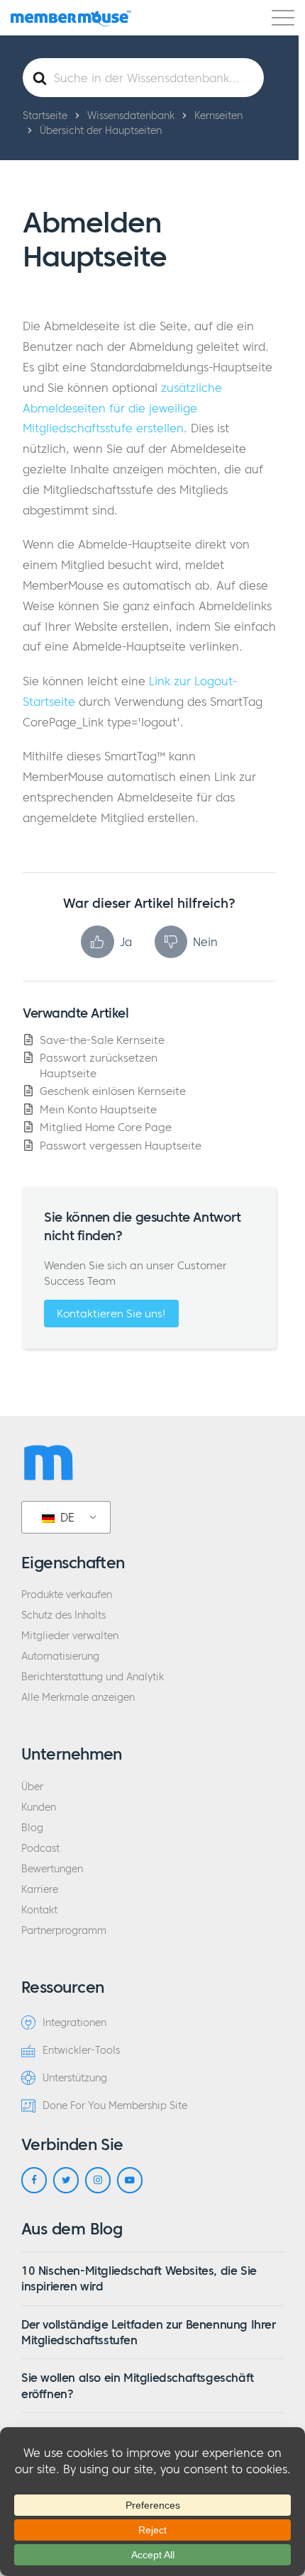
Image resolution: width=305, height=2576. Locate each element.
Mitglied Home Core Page (106, 1127)
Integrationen (74, 2023)
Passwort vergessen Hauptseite (121, 1146)
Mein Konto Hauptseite (98, 1109)
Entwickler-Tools (81, 2051)
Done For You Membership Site (115, 2106)
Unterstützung (75, 2078)
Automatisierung (60, 1657)
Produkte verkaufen (67, 1595)
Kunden (39, 1807)
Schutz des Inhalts (63, 1615)
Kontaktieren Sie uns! (111, 1314)
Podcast (40, 1849)
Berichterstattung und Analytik (93, 1677)
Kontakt (39, 1910)
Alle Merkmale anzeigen (78, 1698)
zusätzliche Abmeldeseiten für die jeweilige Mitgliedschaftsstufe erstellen (122, 408)
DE (66, 1517)
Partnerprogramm (64, 1931)
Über (32, 1787)
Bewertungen (52, 1869)
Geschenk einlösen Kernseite (113, 1091)
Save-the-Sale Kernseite (102, 1040)
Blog (32, 1828)
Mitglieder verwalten (70, 1636)
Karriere (40, 1890)
